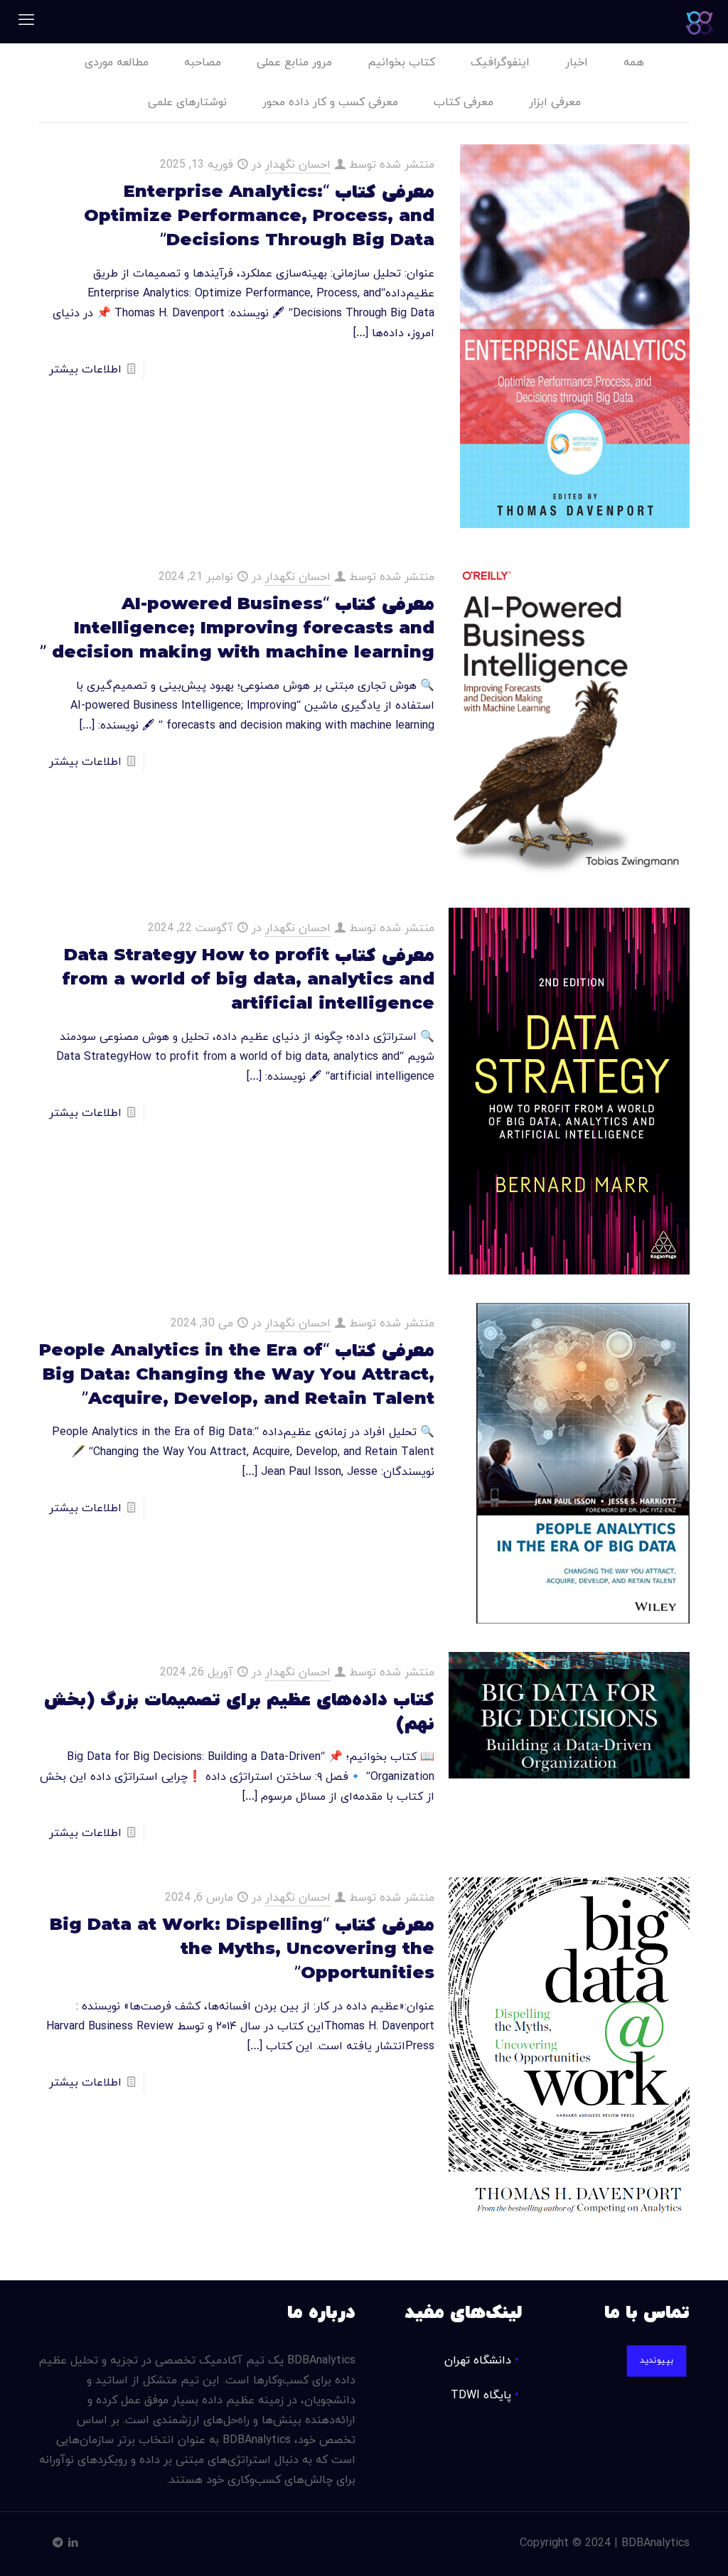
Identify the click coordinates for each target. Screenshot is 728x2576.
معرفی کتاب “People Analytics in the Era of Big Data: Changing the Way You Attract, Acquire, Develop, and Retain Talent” (237, 1375)
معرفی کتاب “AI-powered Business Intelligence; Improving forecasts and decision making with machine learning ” (237, 629)
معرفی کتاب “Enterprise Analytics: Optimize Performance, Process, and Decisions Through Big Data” (259, 217)
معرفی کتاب (464, 102)
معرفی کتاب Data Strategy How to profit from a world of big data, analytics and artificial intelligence (248, 980)
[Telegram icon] (58, 2544)
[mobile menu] (26, 21)
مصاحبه (203, 63)
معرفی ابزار (555, 102)
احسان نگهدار (298, 165)
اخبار (577, 63)
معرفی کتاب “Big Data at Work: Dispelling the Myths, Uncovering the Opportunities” (242, 1950)
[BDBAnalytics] (700, 21)
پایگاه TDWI (481, 2395)
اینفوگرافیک (500, 63)
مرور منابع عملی (294, 63)
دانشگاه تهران (478, 2361)
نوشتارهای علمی (187, 102)
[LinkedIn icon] (73, 2544)
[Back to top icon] (660, 2547)
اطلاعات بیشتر (85, 370)
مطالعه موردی (117, 63)
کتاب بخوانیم (401, 63)
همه (634, 63)
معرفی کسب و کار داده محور (330, 102)
